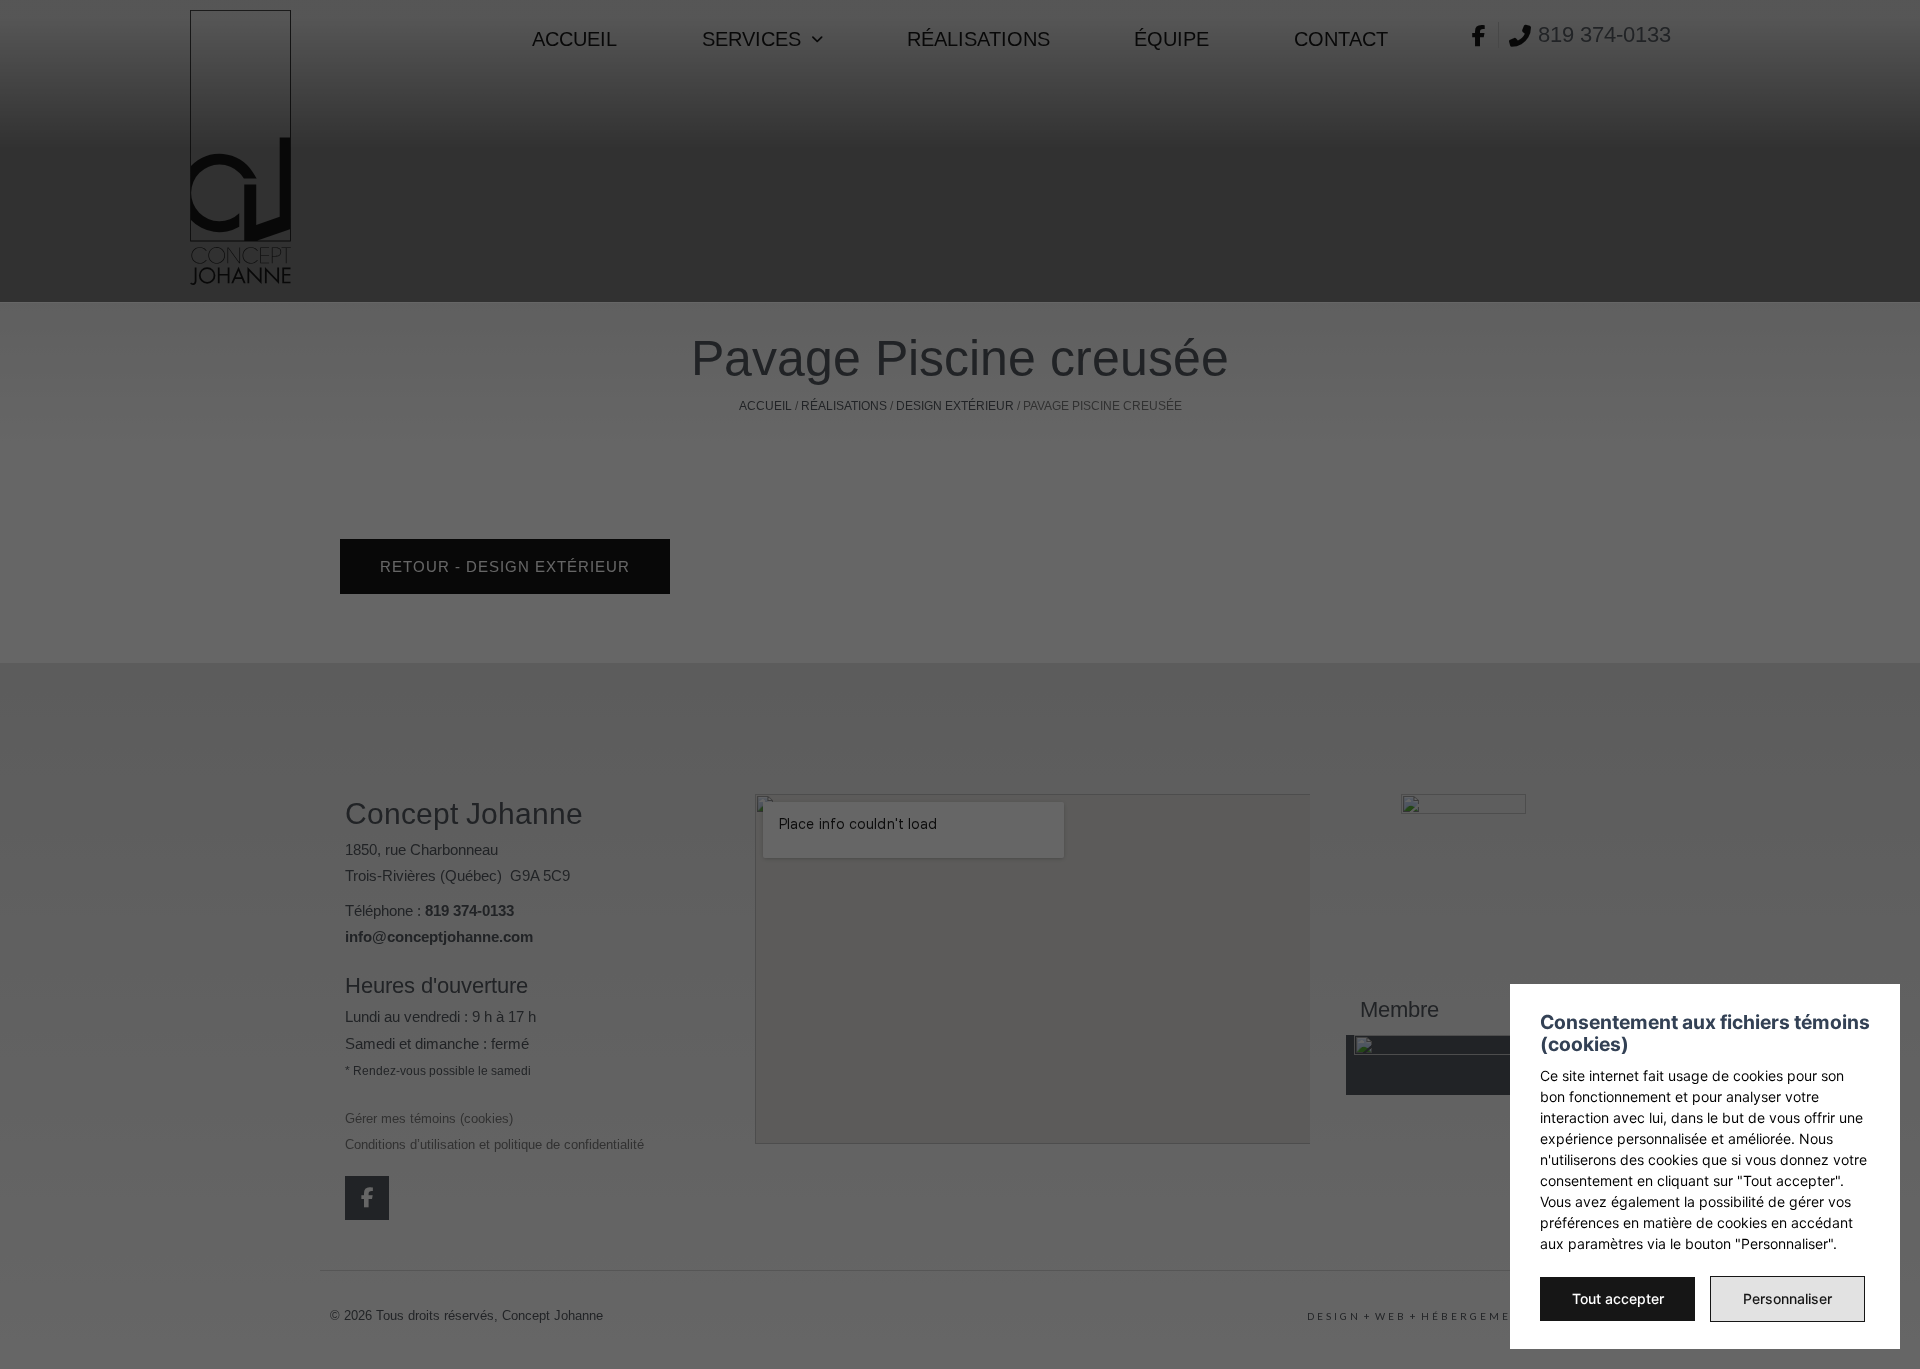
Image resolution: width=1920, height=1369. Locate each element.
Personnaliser (1787, 1298)
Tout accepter (1618, 1298)
